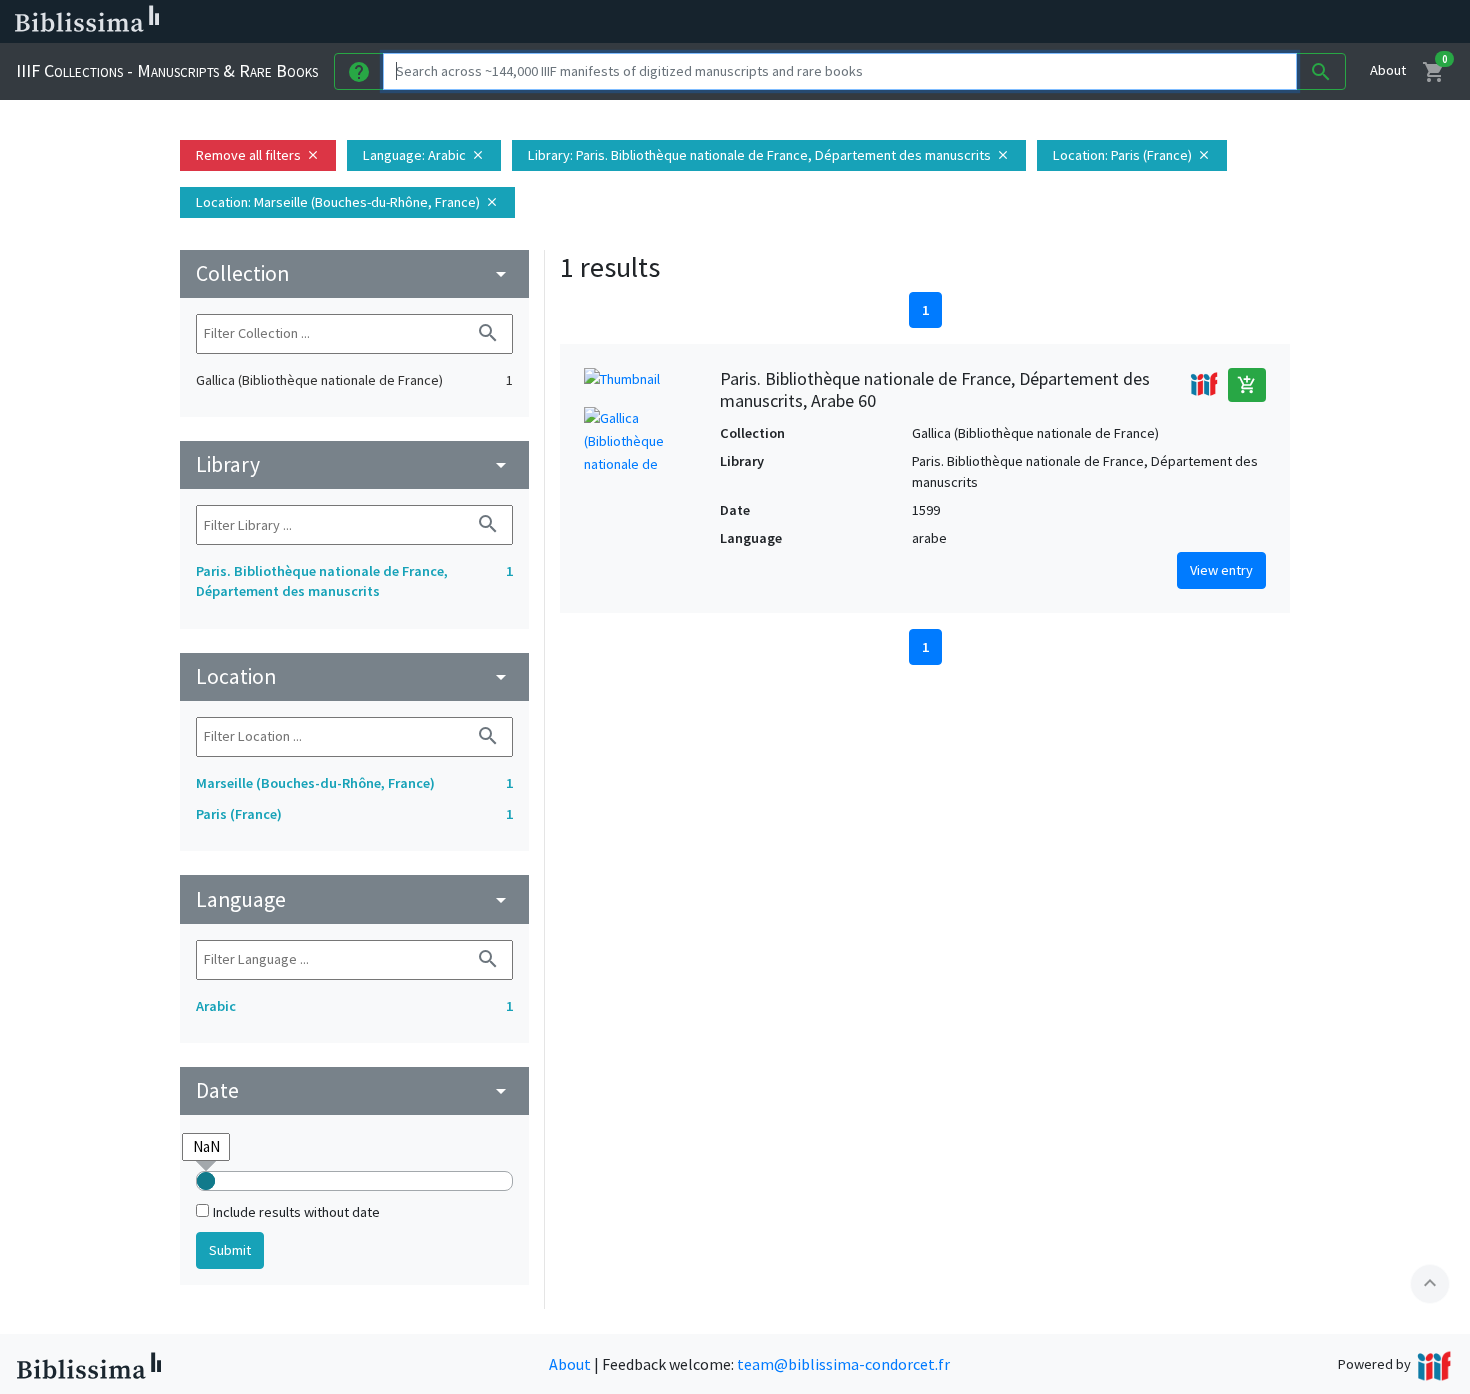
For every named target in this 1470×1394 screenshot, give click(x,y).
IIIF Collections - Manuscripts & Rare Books (167, 70)
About (1388, 70)
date (354, 1090)
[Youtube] (1056, 22)
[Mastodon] (1024, 22)
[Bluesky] (992, 22)
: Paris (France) (1132, 155)
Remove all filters (258, 155)
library (354, 464)
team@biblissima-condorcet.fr (843, 1364)
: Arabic (424, 155)
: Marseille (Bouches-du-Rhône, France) (347, 202)
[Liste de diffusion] (928, 22)
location (354, 676)
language (354, 899)
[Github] (1088, 22)
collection (354, 273)
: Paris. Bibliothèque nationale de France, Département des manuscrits (769, 155)
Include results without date (296, 1212)
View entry (1221, 570)
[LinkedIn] (960, 22)
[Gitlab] (1120, 22)
